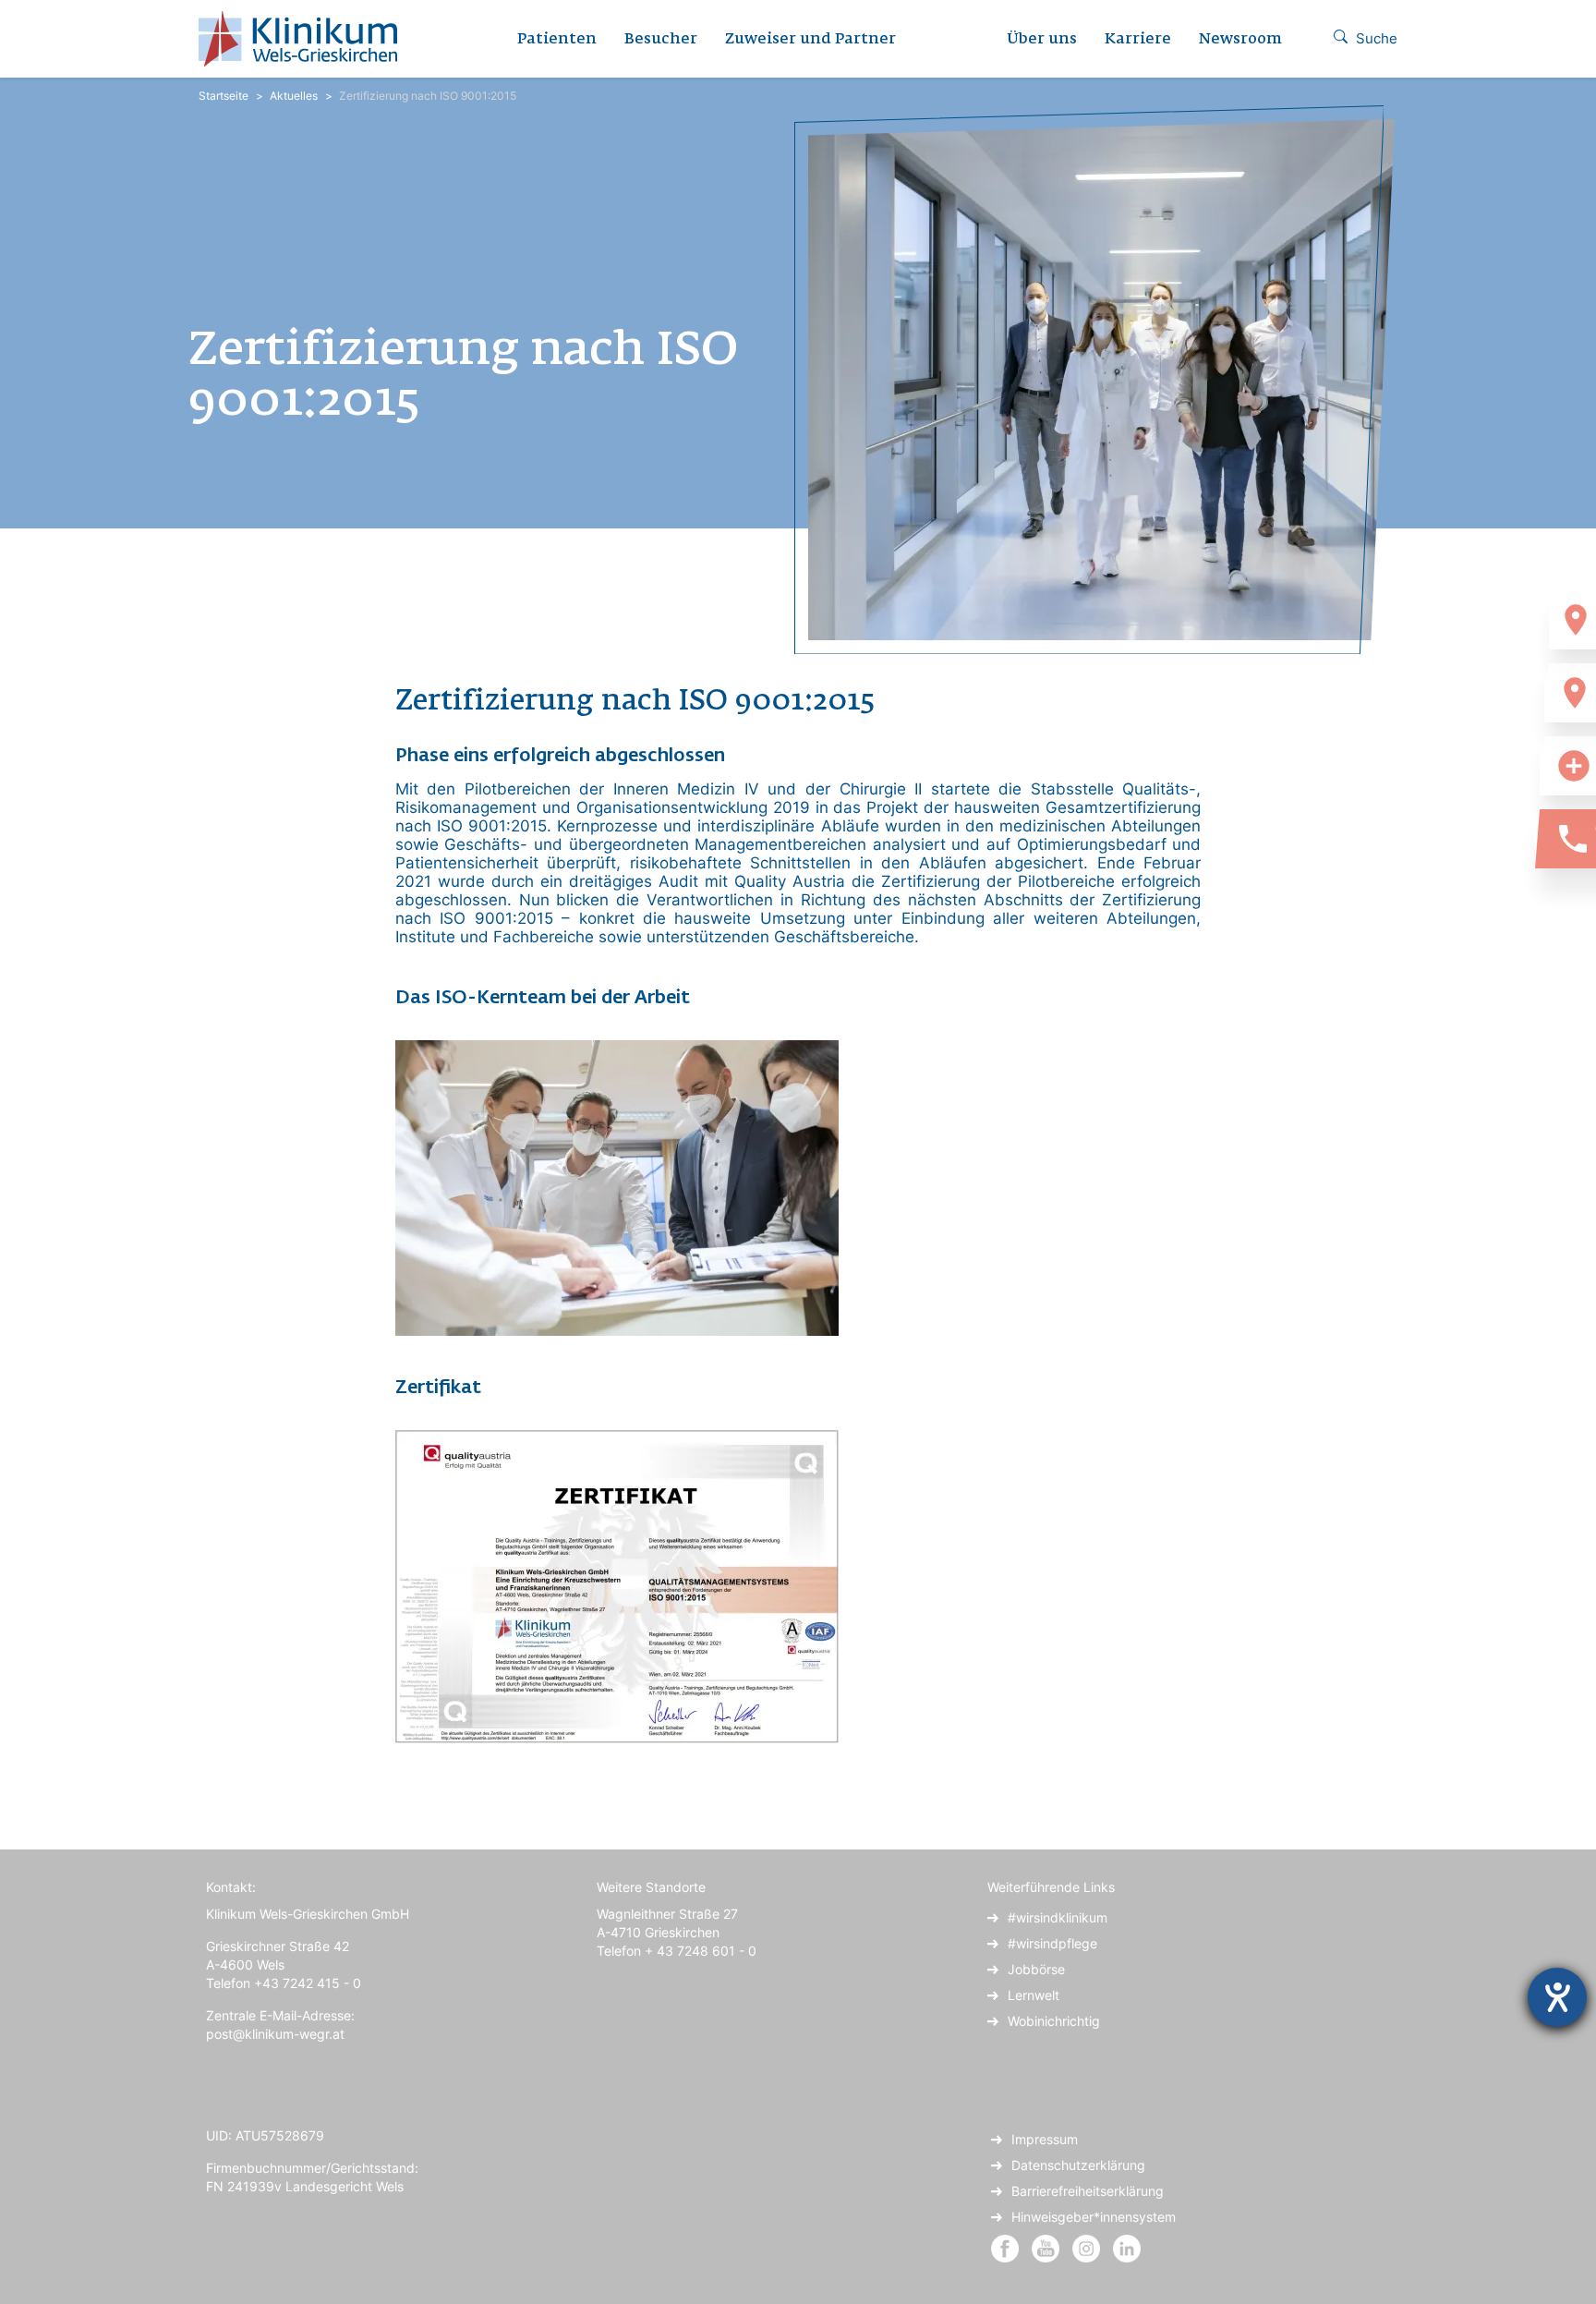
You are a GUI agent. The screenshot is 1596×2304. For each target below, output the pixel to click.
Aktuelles (294, 96)
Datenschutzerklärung (1078, 2165)
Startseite (224, 96)
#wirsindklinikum (1058, 1917)
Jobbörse (1036, 1969)
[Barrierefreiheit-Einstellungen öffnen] (1557, 1997)
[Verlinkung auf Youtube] (1047, 2247)
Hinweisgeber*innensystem (1094, 2217)
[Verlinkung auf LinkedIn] (1127, 2247)
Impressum (1045, 2139)
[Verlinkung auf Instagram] (1088, 2247)
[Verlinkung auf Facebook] (1005, 2247)
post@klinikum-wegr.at (275, 2034)
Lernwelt (1034, 1995)
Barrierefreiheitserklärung (1088, 2191)
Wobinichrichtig (1054, 2021)
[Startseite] (305, 39)
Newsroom (1240, 40)
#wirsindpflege (1052, 1943)
